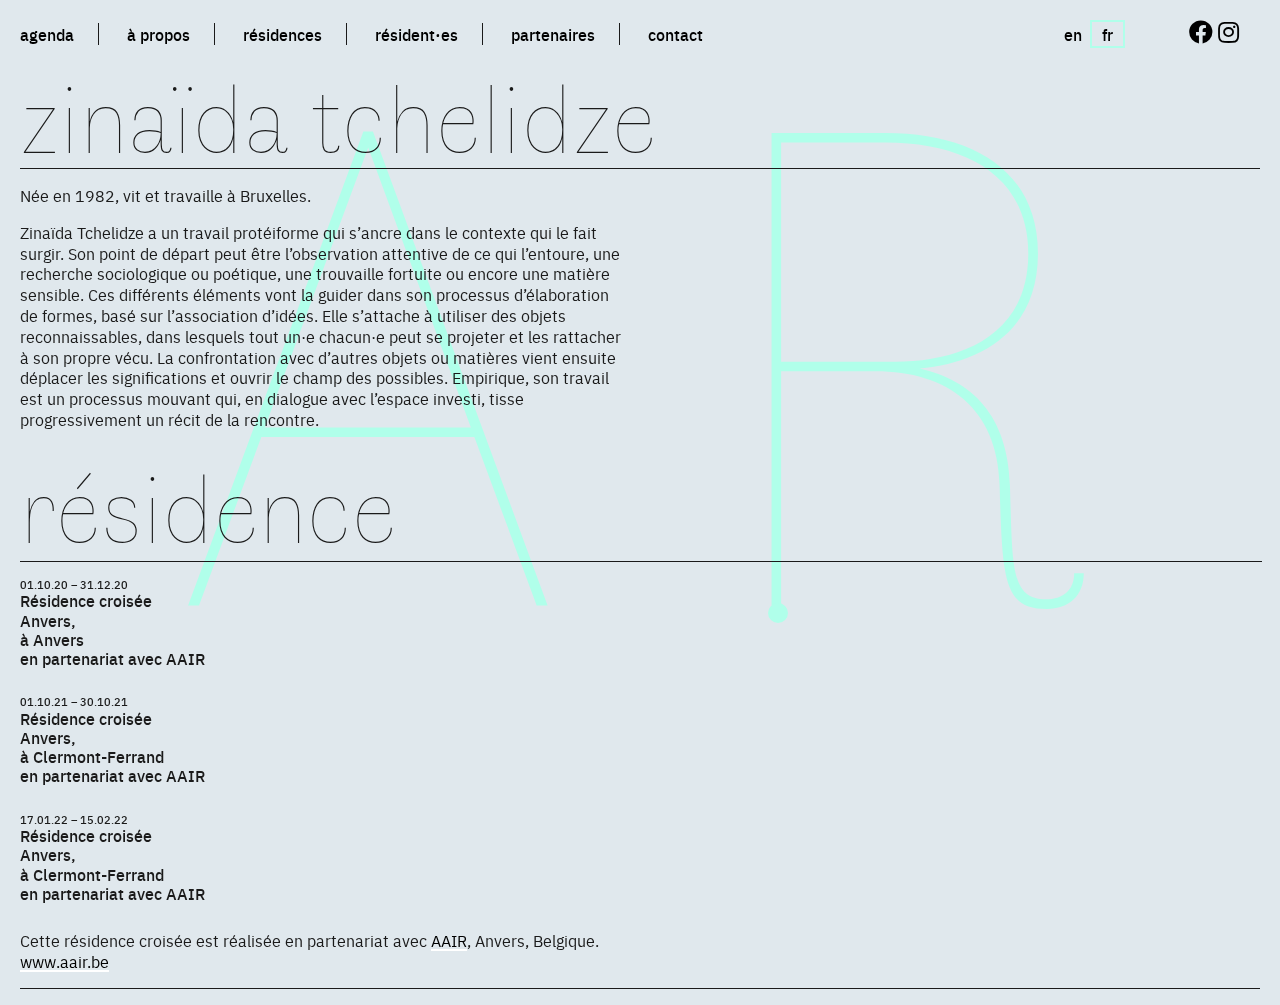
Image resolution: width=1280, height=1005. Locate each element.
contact (675, 34)
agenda (47, 34)
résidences (282, 34)
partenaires (553, 34)
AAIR (449, 940)
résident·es (416, 34)
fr (1107, 34)
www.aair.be (64, 961)
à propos (158, 34)
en (1073, 34)
